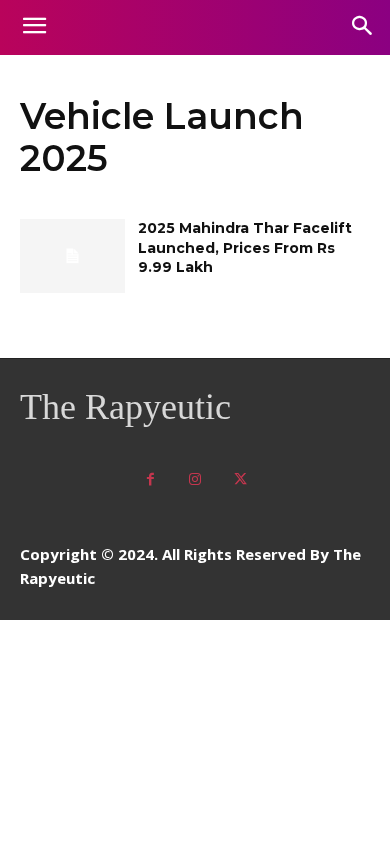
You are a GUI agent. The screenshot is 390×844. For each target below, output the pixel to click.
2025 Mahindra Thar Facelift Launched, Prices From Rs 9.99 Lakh (245, 247)
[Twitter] (240, 479)
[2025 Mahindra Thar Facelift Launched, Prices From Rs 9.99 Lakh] (72, 256)
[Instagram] (195, 479)
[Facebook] (150, 479)
